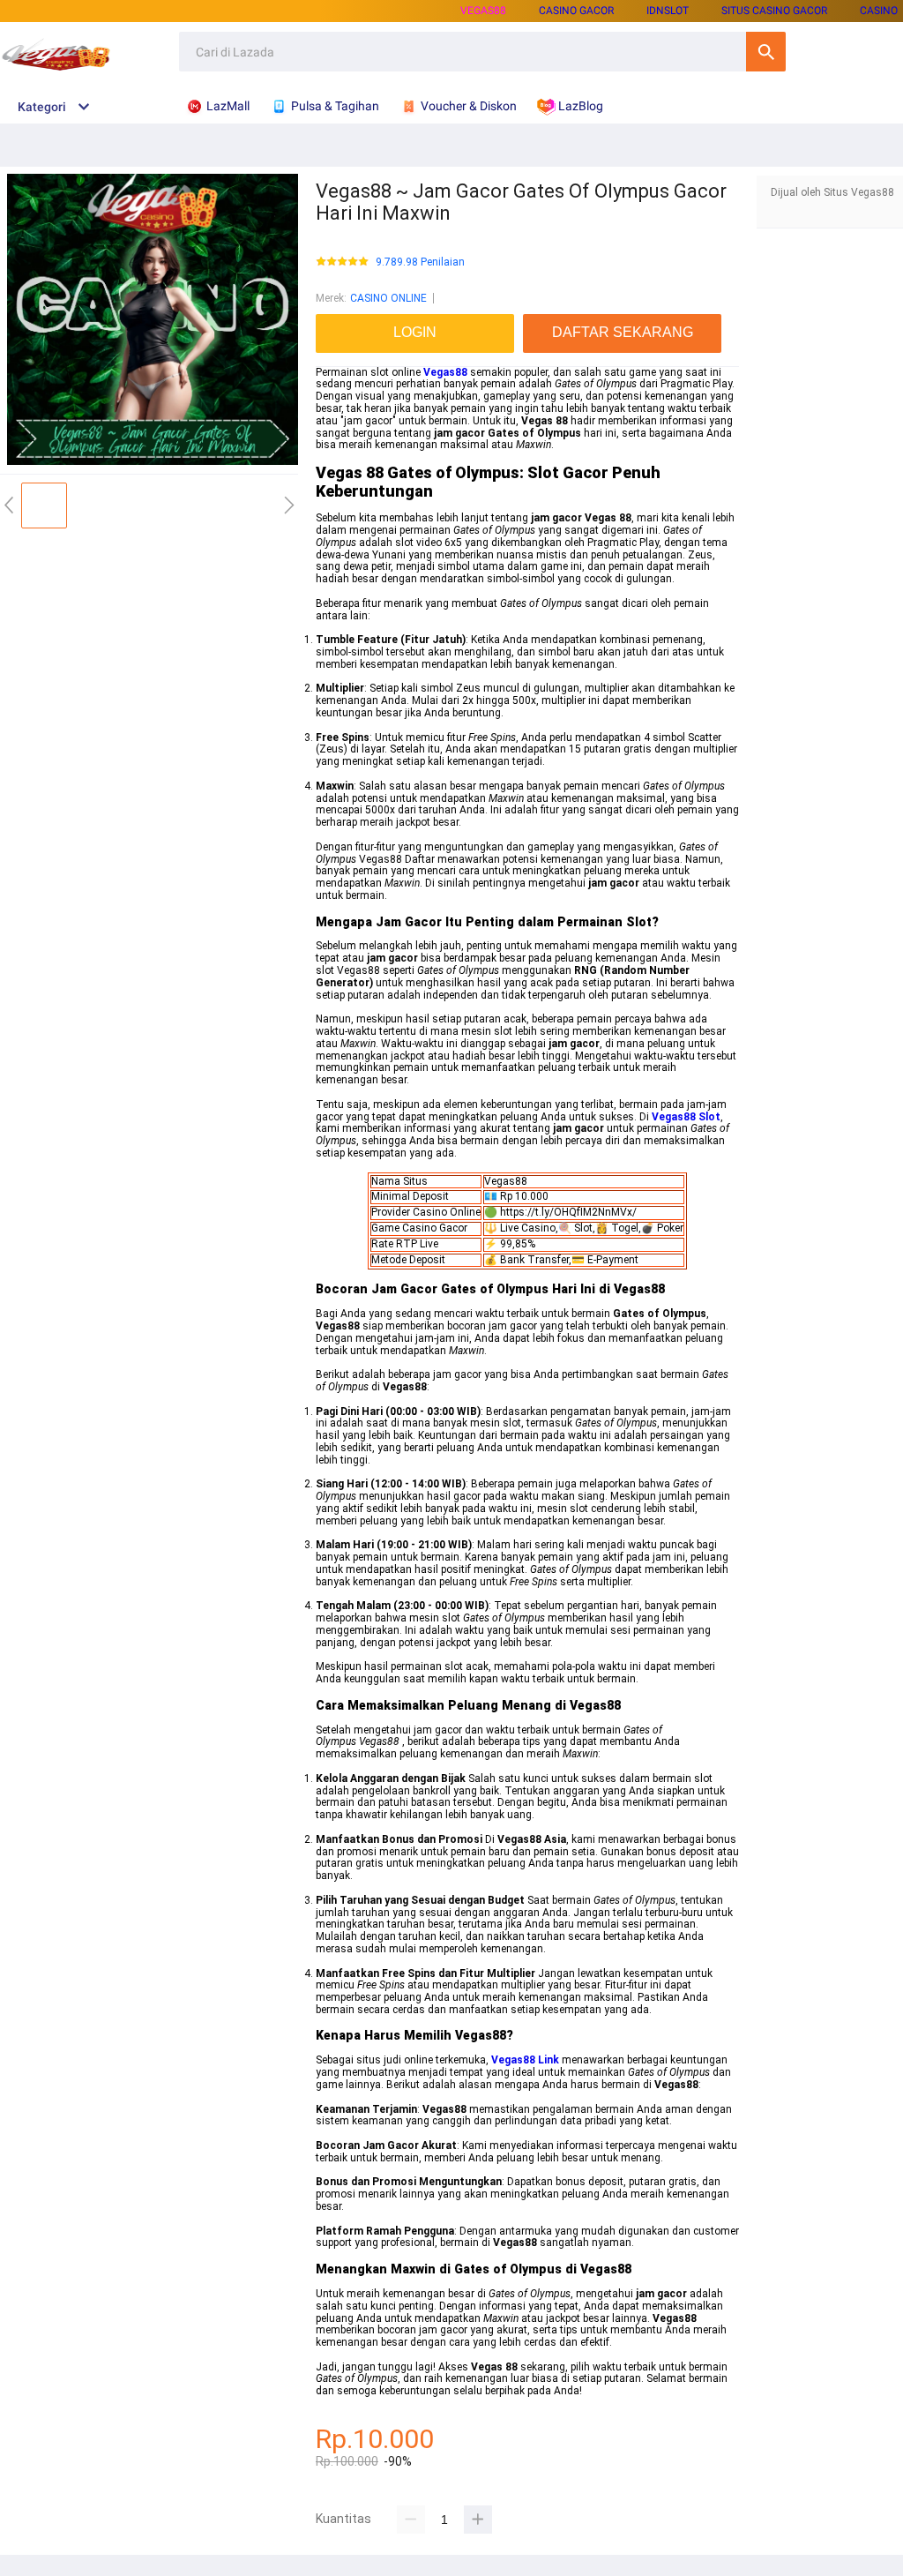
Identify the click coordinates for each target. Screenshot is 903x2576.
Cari (766, 52)
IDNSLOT (668, 11)
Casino (879, 11)
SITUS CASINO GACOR (774, 11)
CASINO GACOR (576, 11)
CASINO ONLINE (388, 298)
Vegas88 (483, 11)
